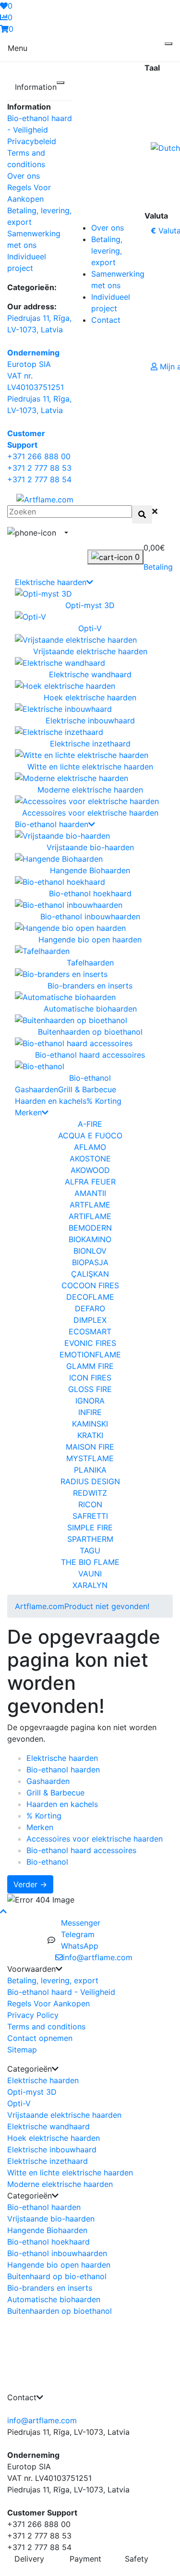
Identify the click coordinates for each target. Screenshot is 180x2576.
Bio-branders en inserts (50, 2288)
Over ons (24, 176)
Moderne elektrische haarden (60, 2184)
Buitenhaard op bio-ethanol (57, 2276)
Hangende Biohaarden (47, 2230)
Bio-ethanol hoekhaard (48, 2242)
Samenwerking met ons (118, 280)
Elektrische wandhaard (48, 2126)
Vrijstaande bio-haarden (51, 2219)
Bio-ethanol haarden (52, 824)
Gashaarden (36, 1089)
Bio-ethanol (47, 1862)
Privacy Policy (33, 2015)
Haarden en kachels (51, 1101)
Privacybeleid (32, 141)
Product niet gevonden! (107, 1606)
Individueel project (111, 303)
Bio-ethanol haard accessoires (81, 1850)
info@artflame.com (42, 2420)
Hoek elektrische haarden (54, 2138)
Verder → (30, 1884)
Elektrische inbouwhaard (52, 2149)
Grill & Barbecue (87, 1089)
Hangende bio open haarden (59, 2265)
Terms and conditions (46, 2027)
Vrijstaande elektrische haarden (64, 2115)
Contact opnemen (40, 2038)
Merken (28, 1112)
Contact (106, 320)
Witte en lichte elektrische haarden (70, 2173)
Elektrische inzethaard (48, 2161)
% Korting (104, 1101)
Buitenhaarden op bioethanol (60, 2311)
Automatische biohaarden (54, 2299)
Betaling (158, 567)
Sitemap (22, 2050)
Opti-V (19, 2103)
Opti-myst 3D (32, 2092)
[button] (65, 533)
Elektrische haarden (51, 582)
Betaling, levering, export (107, 251)
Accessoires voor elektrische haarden (95, 1839)
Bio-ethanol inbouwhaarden (57, 2253)
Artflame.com (40, 1606)
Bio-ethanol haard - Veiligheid (61, 1992)
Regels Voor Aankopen (48, 2003)
